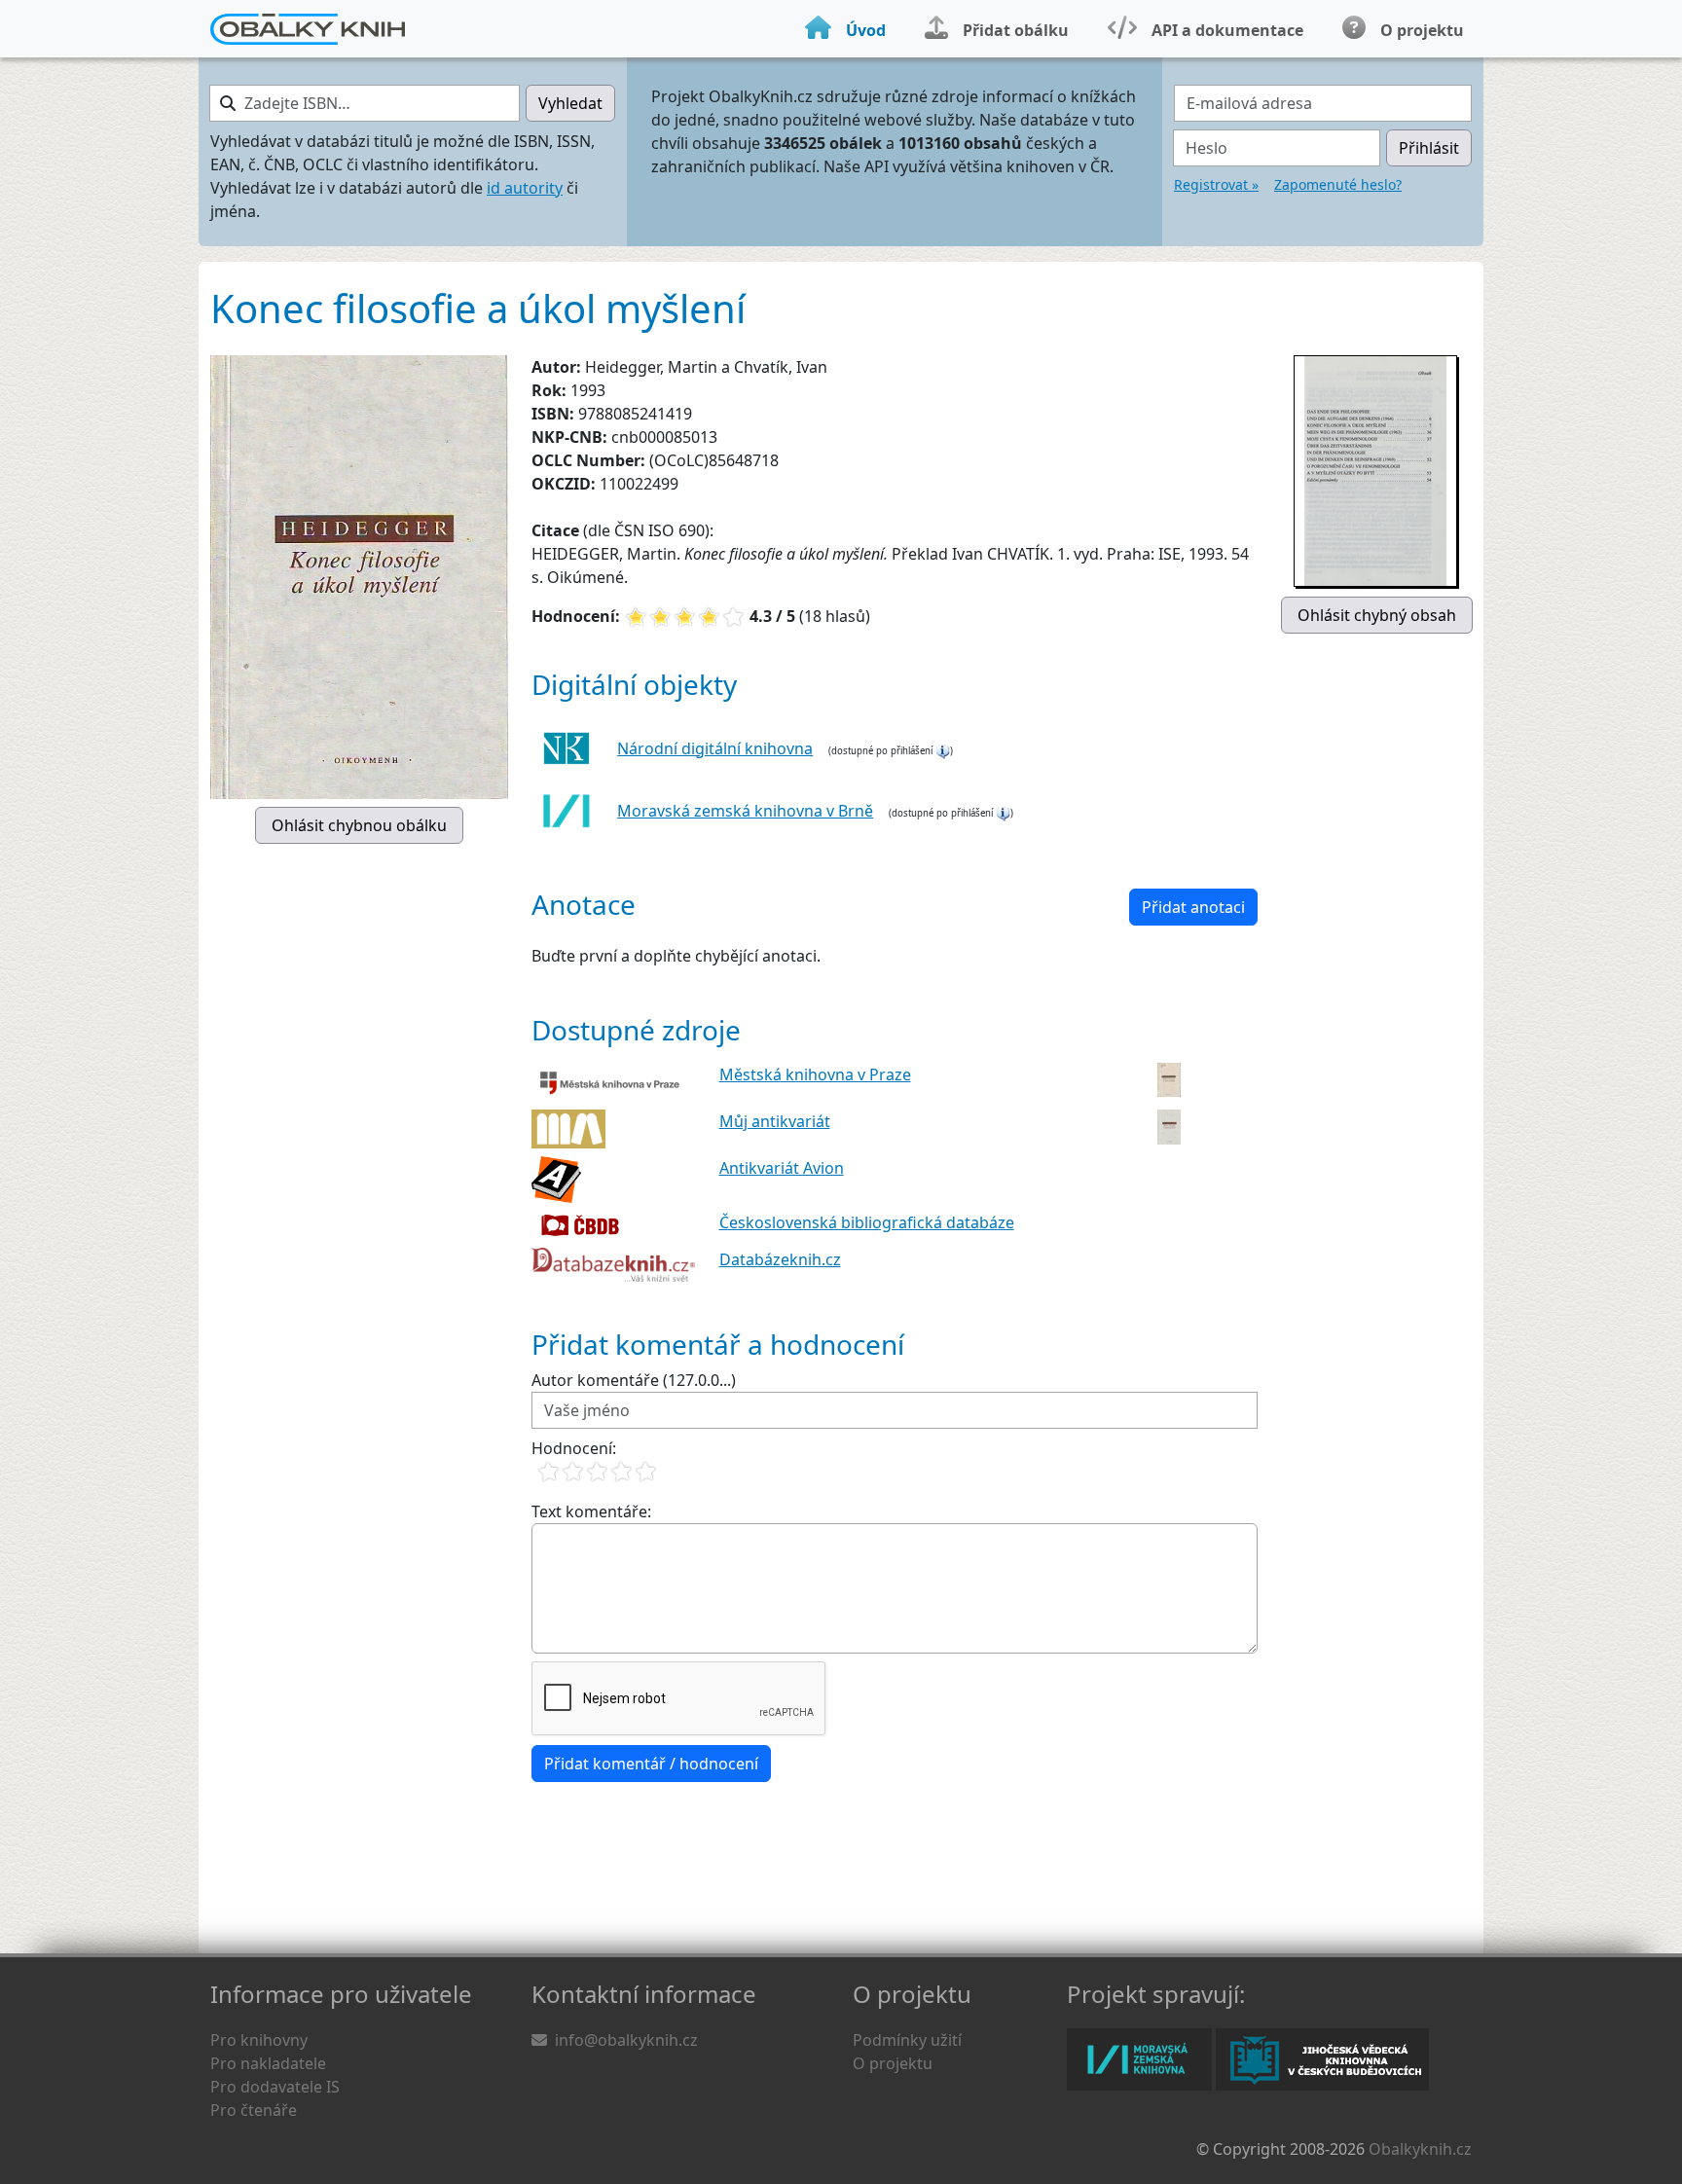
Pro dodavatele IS (275, 2087)
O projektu (893, 2063)
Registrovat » (1216, 184)
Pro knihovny (259, 2040)
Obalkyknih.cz (1420, 2149)
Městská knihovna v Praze (815, 1074)
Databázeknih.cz (780, 1259)
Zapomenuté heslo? (1338, 184)
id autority (525, 188)
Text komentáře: (591, 1511)
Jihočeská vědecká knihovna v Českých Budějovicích (1322, 2059)
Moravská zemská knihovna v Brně (745, 811)
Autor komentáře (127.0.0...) (634, 1380)
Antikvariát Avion (782, 1168)
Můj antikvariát (775, 1121)
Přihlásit (1429, 148)
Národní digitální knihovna (715, 748)
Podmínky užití (907, 2040)
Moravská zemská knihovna (1139, 2059)
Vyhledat (570, 103)
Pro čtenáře (254, 2110)
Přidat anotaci (1193, 907)
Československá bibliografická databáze (867, 1222)
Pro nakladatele (268, 2063)
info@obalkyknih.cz (626, 2040)
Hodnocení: (574, 1448)
